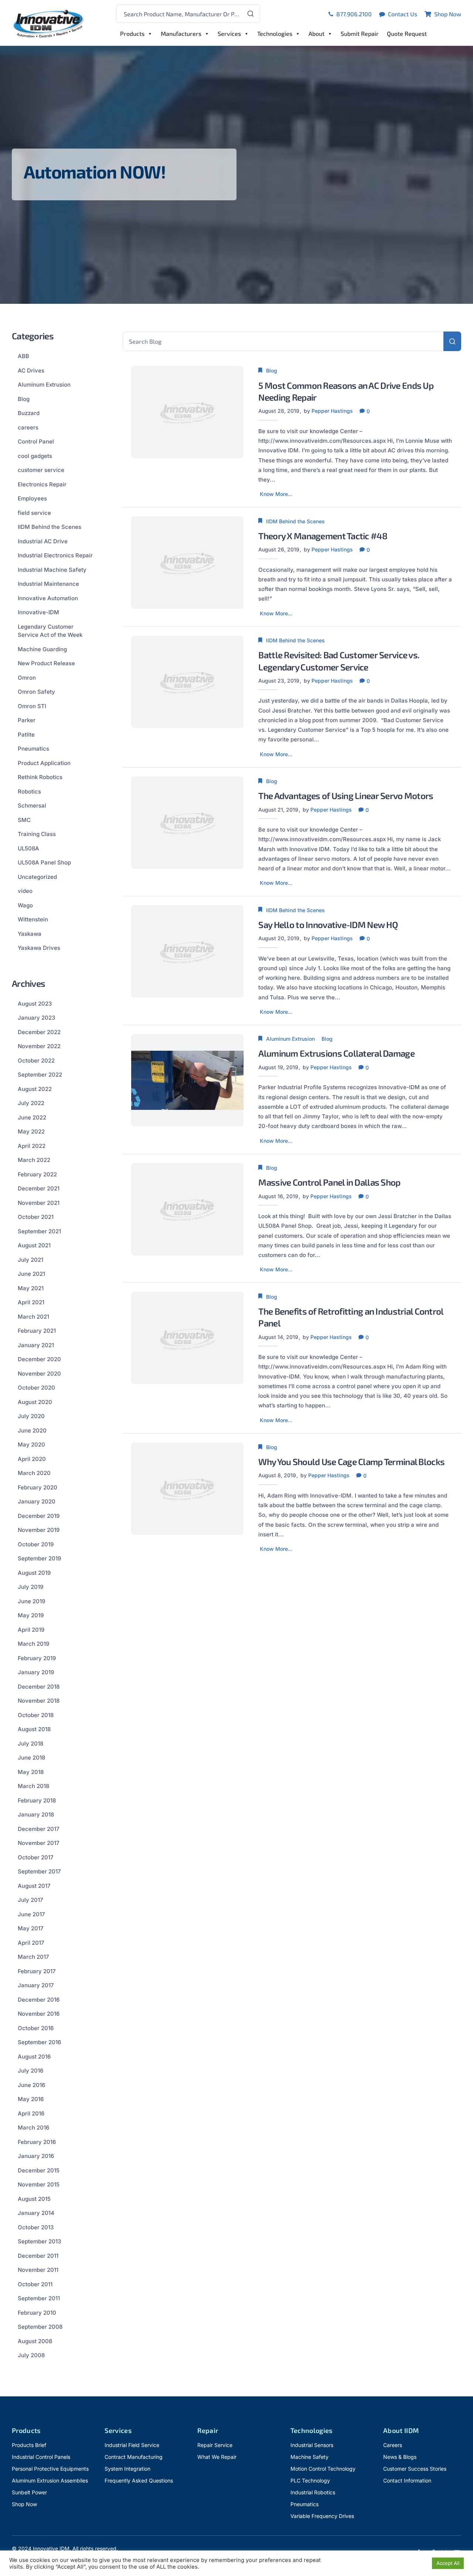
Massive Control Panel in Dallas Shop (329, 1182)
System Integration (127, 2469)
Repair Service (215, 2445)
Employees (32, 498)
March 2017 (33, 1957)
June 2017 (31, 1914)
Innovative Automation (48, 598)
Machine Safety (309, 2457)
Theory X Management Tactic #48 (323, 536)
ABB (23, 356)
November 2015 (39, 2184)
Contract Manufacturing (134, 2457)
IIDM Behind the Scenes (295, 521)
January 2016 (36, 2156)
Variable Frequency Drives (322, 2516)
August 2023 (35, 1004)
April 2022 (32, 1146)
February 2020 (38, 1487)
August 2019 (34, 1573)
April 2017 (31, 1943)
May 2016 (31, 2099)
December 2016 (39, 2000)
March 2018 (33, 1786)
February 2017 (37, 1971)
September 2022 (40, 1075)
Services (229, 33)
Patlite (26, 735)
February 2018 (37, 1800)
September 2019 (39, 1558)
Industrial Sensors (312, 2445)
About (317, 33)
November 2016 (39, 2014)
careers (28, 427)
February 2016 (37, 2142)
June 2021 (31, 1274)
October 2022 (36, 1061)
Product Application (44, 763)
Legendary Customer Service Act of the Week (50, 631)
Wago (25, 905)
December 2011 (38, 2256)
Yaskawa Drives (39, 948)
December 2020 (39, 1359)
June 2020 (32, 1430)
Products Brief (29, 2445)
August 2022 (35, 1089)
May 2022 (31, 1131)
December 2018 (39, 1687)
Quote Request (407, 33)
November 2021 (39, 1203)
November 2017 (39, 1843)
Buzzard (29, 413)
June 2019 (31, 1601)
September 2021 (39, 1231)
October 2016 (36, 2028)
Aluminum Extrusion (290, 1039)
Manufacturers (181, 33)
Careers (393, 2445)
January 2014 (36, 2213)
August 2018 (34, 1729)
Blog (272, 371)
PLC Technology (310, 2480)
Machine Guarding (42, 649)
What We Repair (217, 2457)
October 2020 (36, 1388)
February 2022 (37, 1174)
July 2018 (30, 1744)
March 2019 (33, 1644)
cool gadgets (35, 456)
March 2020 (34, 1473)
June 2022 (32, 1117)
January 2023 (36, 1018)
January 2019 (36, 1672)
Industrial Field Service (132, 2445)
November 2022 (39, 1046)
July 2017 (30, 1900)
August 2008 (35, 2341)
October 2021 (36, 1217)
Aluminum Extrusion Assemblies (50, 2480)
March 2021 (33, 1317)
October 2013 (36, 2227)
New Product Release (46, 663)
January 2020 (37, 1501)
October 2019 (36, 1544)
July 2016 (30, 2071)
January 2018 (36, 1814)
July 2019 (30, 1587)
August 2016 (34, 2057)
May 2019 (31, 1615)
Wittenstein (33, 919)
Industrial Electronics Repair (55, 555)
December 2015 (39, 2170)
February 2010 (37, 2313)
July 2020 (31, 1416)
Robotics (29, 791)
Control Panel (36, 441)
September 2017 (39, 1871)
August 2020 (35, 1402)
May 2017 (31, 1928)
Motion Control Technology (323, 2469)
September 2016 (39, 2042)
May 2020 (31, 1445)
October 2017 (36, 1857)
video (25, 891)
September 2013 (39, 2241)
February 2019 (37, 1658)
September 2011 (39, 2298)
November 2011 (38, 2270)
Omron (27, 678)
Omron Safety (36, 692)
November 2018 (39, 1701)
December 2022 (39, 1032)
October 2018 (36, 1715)
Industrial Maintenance (48, 584)
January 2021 (36, 1345)
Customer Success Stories (415, 2469)
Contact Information (407, 2480)
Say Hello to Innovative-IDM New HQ (328, 925)
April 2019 (31, 1630)
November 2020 (39, 1374)
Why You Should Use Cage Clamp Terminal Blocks (351, 1462)
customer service (41, 470)
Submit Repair (360, 33)
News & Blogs (400, 2457)
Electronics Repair (42, 484)
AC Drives (31, 371)
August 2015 (34, 2199)
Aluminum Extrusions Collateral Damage (336, 1053)
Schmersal (32, 806)
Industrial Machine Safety (52, 570)
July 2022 (31, 1103)
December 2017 (39, 1829)
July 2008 (31, 2355)
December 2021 (39, 1188)
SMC (24, 820)
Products (132, 33)
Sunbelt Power (29, 2492)
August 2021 (34, 1245)
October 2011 (35, 2284)
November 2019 (39, 1530)
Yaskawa (30, 934)
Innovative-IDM (38, 612)
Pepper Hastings (332, 411)
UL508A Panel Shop (44, 862)
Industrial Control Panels (41, 2457)
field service (34, 513)
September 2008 (40, 2327)
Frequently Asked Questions (139, 2480)
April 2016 (31, 2113)
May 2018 (31, 1772)
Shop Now (24, 2504)
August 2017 (34, 1886)
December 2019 (39, 1516)
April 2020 (32, 1459)
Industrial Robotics (313, 2492)
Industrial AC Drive (43, 541)
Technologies (275, 33)
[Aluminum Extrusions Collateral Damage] (188, 1080)
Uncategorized (37, 877)
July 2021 (30, 1260)
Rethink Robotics (40, 777)
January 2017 (36, 1985)
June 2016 (31, 2085)
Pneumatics (33, 749)
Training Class (37, 834)
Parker (27, 720)
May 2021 (31, 1288)
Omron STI (32, 706)
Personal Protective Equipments (50, 2469)
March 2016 (33, 2128)
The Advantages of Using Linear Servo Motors (346, 796)
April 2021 (31, 1302)
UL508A (28, 848)
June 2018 (31, 1758)
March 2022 (34, 1160)
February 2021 (37, 1331)
